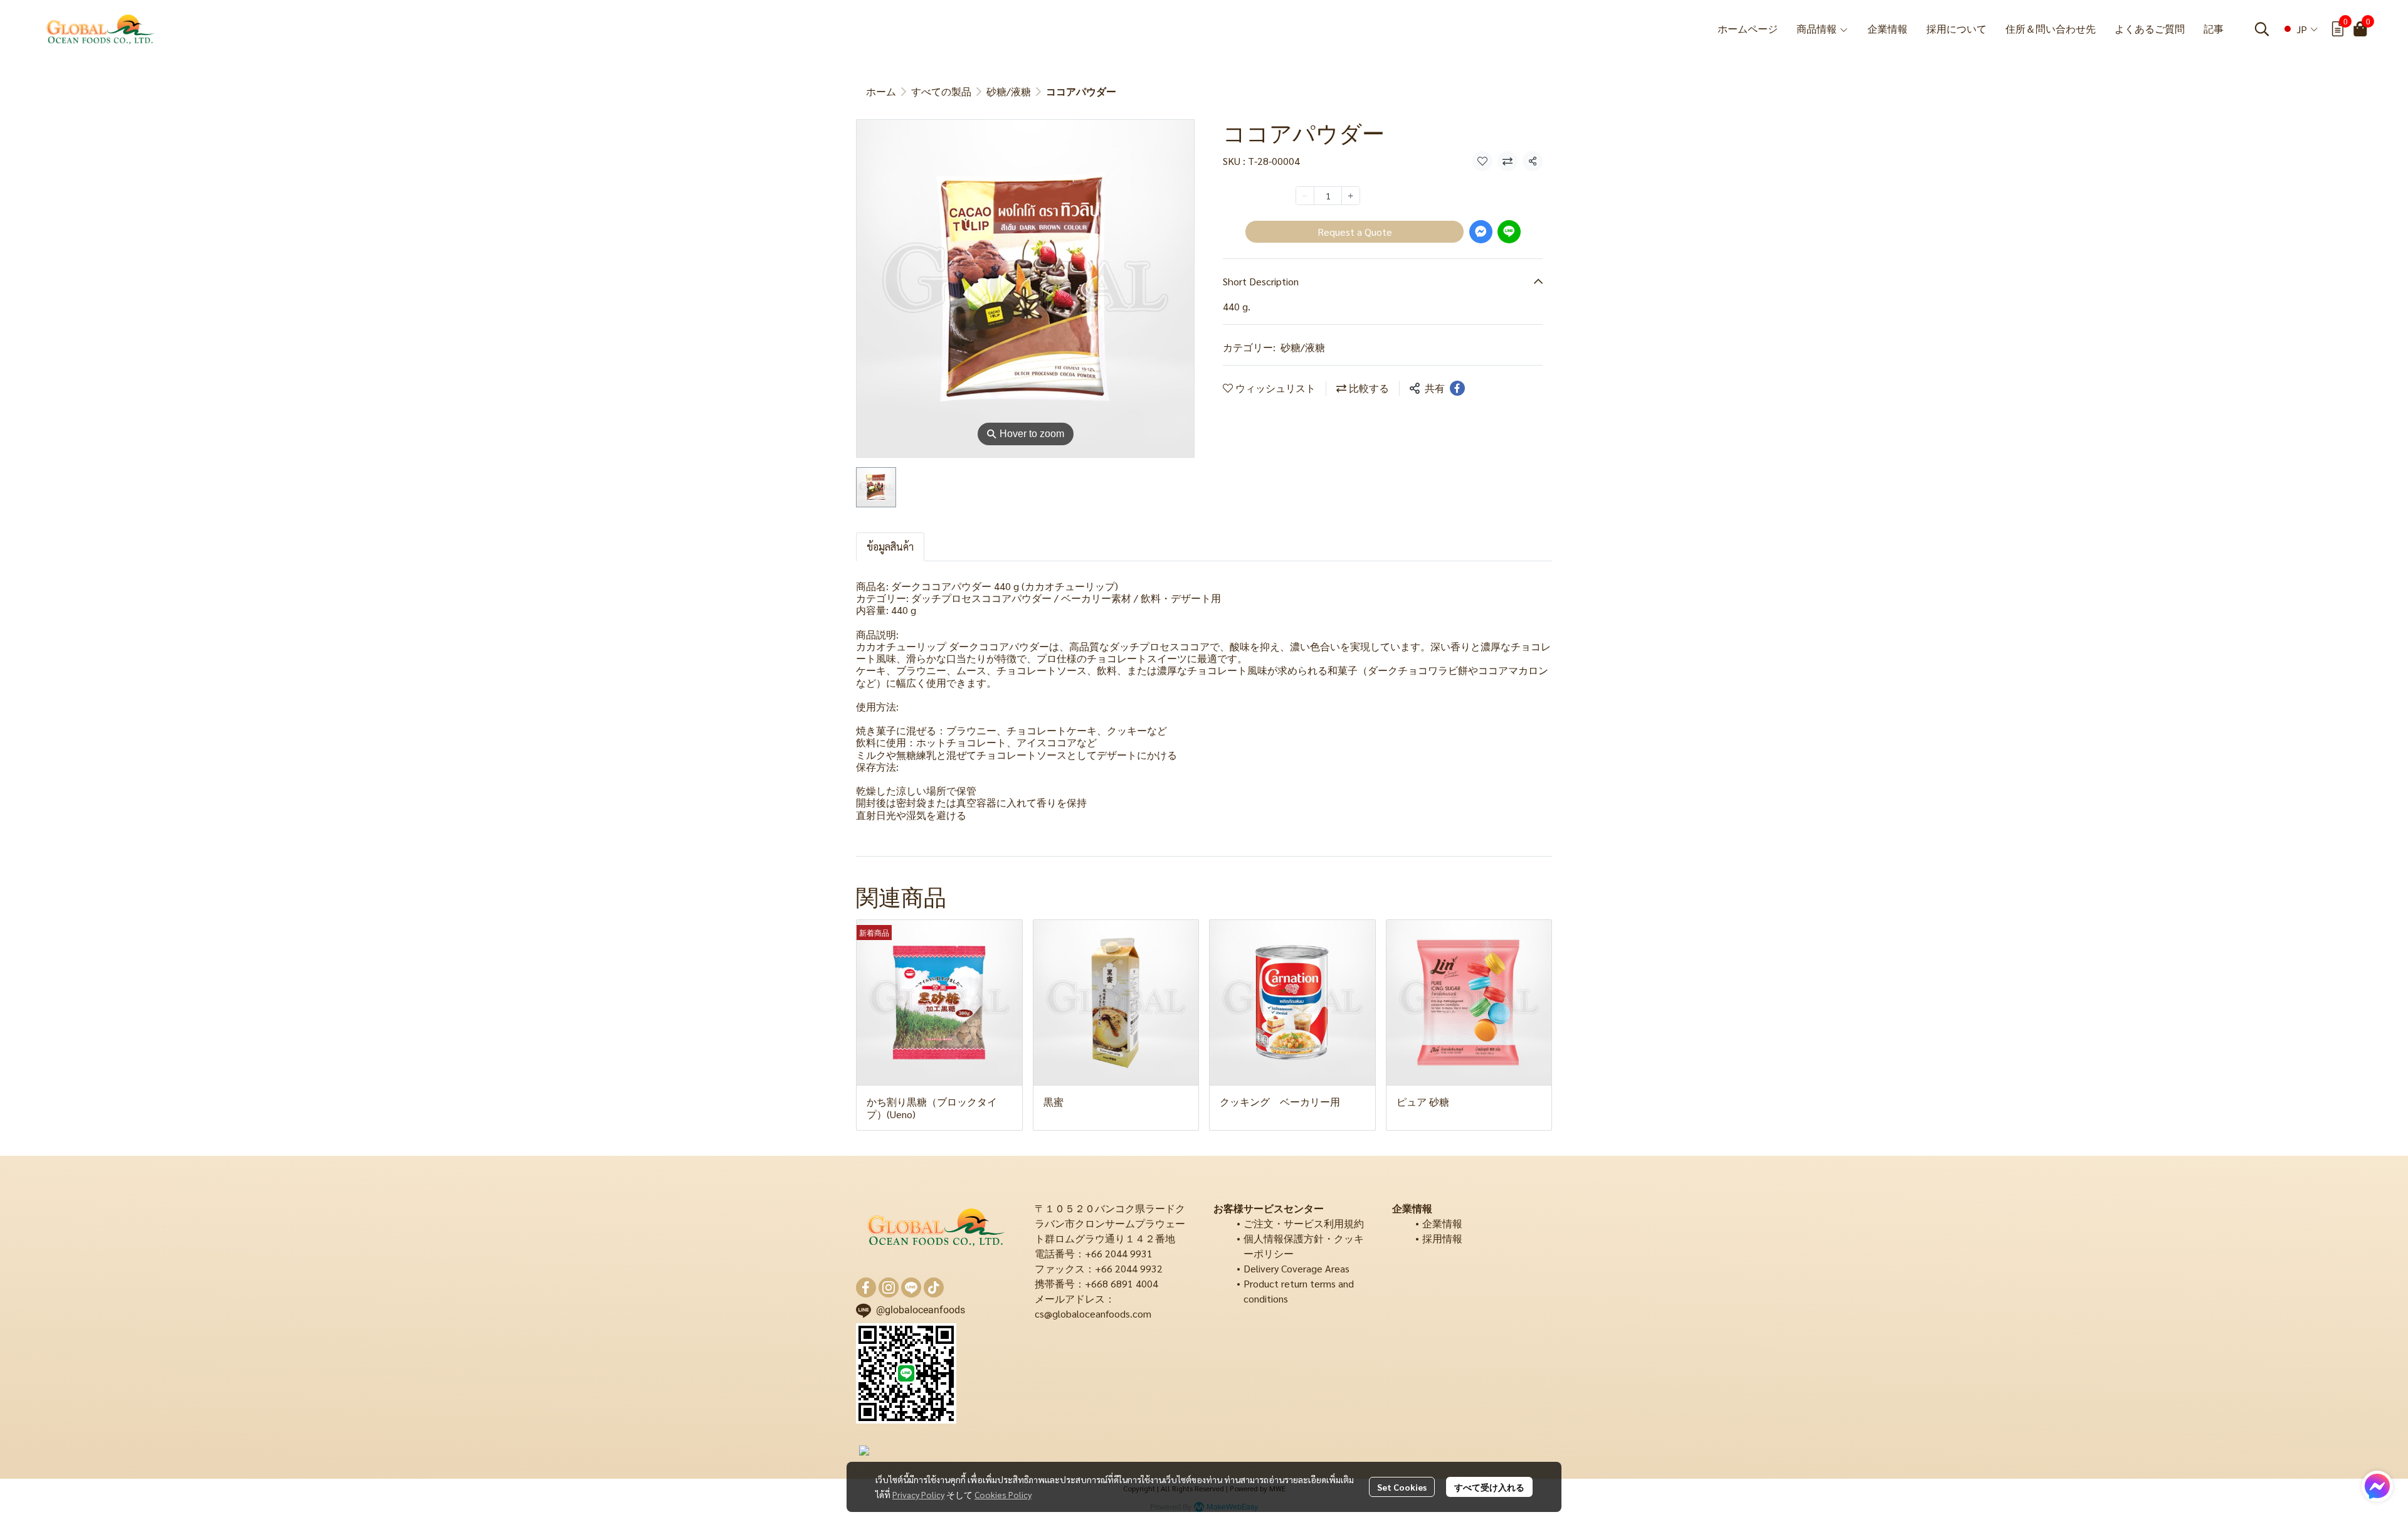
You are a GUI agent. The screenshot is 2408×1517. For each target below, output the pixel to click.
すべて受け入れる (1489, 1487)
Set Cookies (1402, 1487)
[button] (2262, 29)
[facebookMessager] (2377, 1486)
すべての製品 (941, 91)
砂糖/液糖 (1009, 91)
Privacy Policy (918, 1494)
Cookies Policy (1003, 1494)
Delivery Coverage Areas (1296, 1268)
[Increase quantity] (1351, 196)
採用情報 (1442, 1238)
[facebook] (866, 1287)
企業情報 (1442, 1223)
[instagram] (889, 1287)
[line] (911, 1287)
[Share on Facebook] (1457, 388)
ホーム (881, 91)
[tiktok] (934, 1287)
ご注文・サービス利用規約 (1304, 1223)
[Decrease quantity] (1305, 196)
